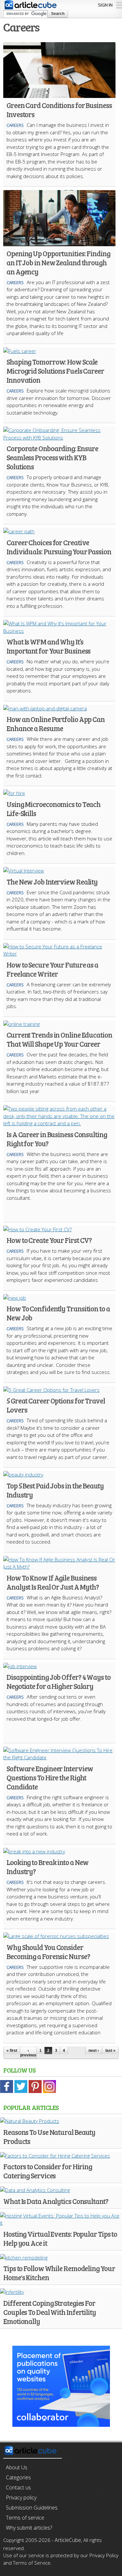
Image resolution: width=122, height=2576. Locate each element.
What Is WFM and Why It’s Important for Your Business (48, 646)
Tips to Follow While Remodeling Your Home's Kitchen (59, 2273)
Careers (15, 125)
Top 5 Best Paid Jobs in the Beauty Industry (55, 1490)
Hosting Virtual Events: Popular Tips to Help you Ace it (60, 2238)
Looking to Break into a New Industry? (47, 1867)
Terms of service (25, 2518)
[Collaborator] (61, 2423)
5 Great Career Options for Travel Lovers (56, 1405)
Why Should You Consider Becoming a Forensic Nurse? (48, 1952)
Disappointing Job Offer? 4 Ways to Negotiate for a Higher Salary (59, 1681)
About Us (17, 2467)
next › (94, 2051)
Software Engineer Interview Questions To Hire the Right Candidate (50, 1777)
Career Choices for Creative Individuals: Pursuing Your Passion (59, 547)
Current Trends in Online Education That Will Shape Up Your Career (59, 1039)
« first (12, 2051)
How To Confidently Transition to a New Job (58, 1313)
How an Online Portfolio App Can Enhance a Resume (56, 724)
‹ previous (28, 2053)
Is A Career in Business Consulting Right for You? (57, 1139)
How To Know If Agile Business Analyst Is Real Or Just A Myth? (53, 1582)
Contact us (18, 2487)
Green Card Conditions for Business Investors (59, 110)
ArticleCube (68, 2540)
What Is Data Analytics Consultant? (56, 2201)
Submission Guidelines (32, 2508)
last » (110, 2051)
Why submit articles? (29, 2528)
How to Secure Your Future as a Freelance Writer (52, 969)
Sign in (105, 5)
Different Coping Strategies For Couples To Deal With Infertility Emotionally (50, 2312)
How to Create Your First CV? (49, 1240)
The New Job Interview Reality (52, 882)
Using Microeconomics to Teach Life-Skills (54, 809)
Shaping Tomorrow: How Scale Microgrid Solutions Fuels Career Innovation (55, 371)
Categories (18, 2477)
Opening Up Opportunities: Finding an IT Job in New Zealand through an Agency (58, 262)
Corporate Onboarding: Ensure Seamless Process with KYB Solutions (52, 457)
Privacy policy (21, 2498)
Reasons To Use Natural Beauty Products (49, 2137)
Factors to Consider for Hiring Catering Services (48, 2171)
